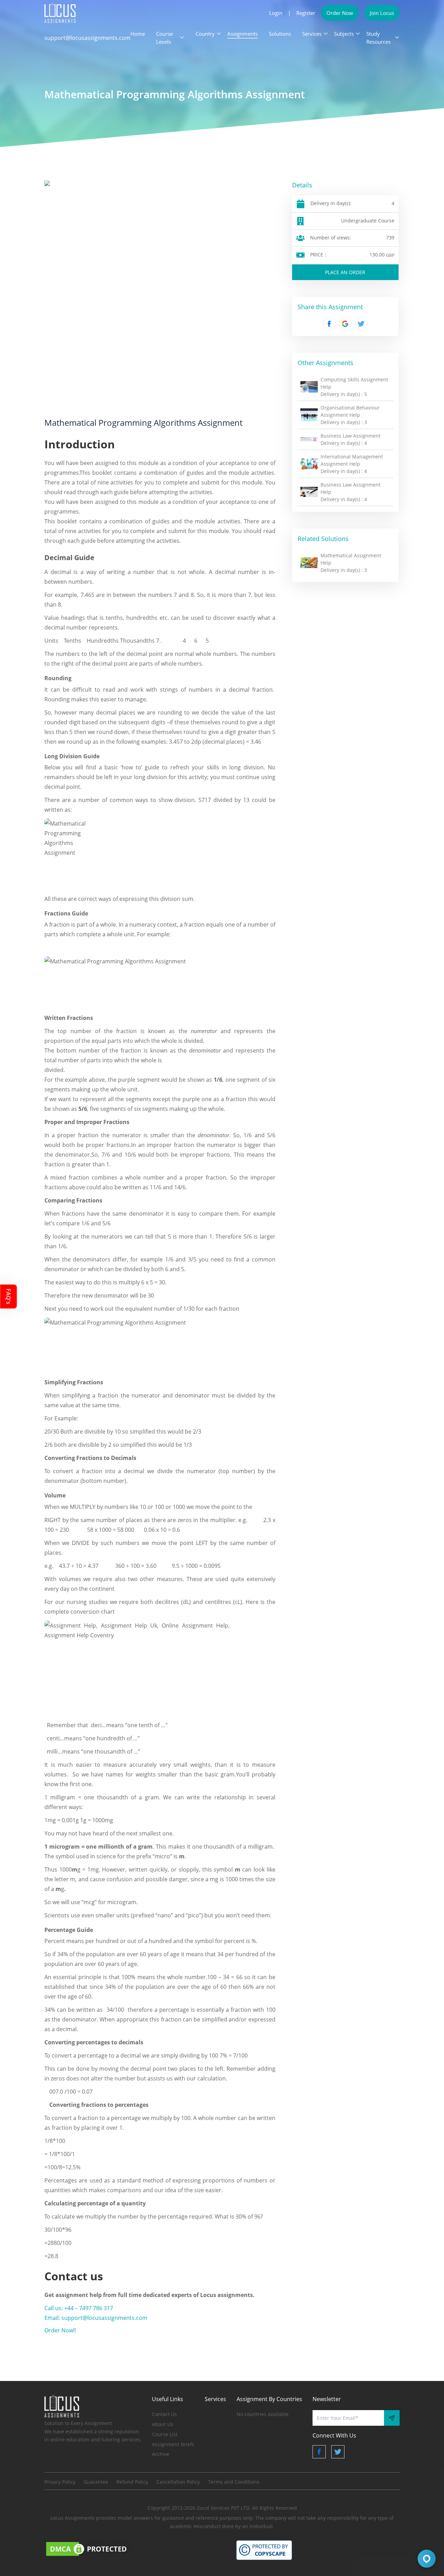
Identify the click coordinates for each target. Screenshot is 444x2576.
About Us (163, 2424)
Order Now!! (60, 2330)
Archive (161, 2454)
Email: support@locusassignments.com (96, 2318)
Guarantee (96, 2482)
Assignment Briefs (173, 2444)
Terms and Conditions (234, 2482)
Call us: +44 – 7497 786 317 (79, 2308)
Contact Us (164, 2414)
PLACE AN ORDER (345, 272)
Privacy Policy (60, 2482)
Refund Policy (132, 2482)
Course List (165, 2434)
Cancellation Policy (178, 2482)
